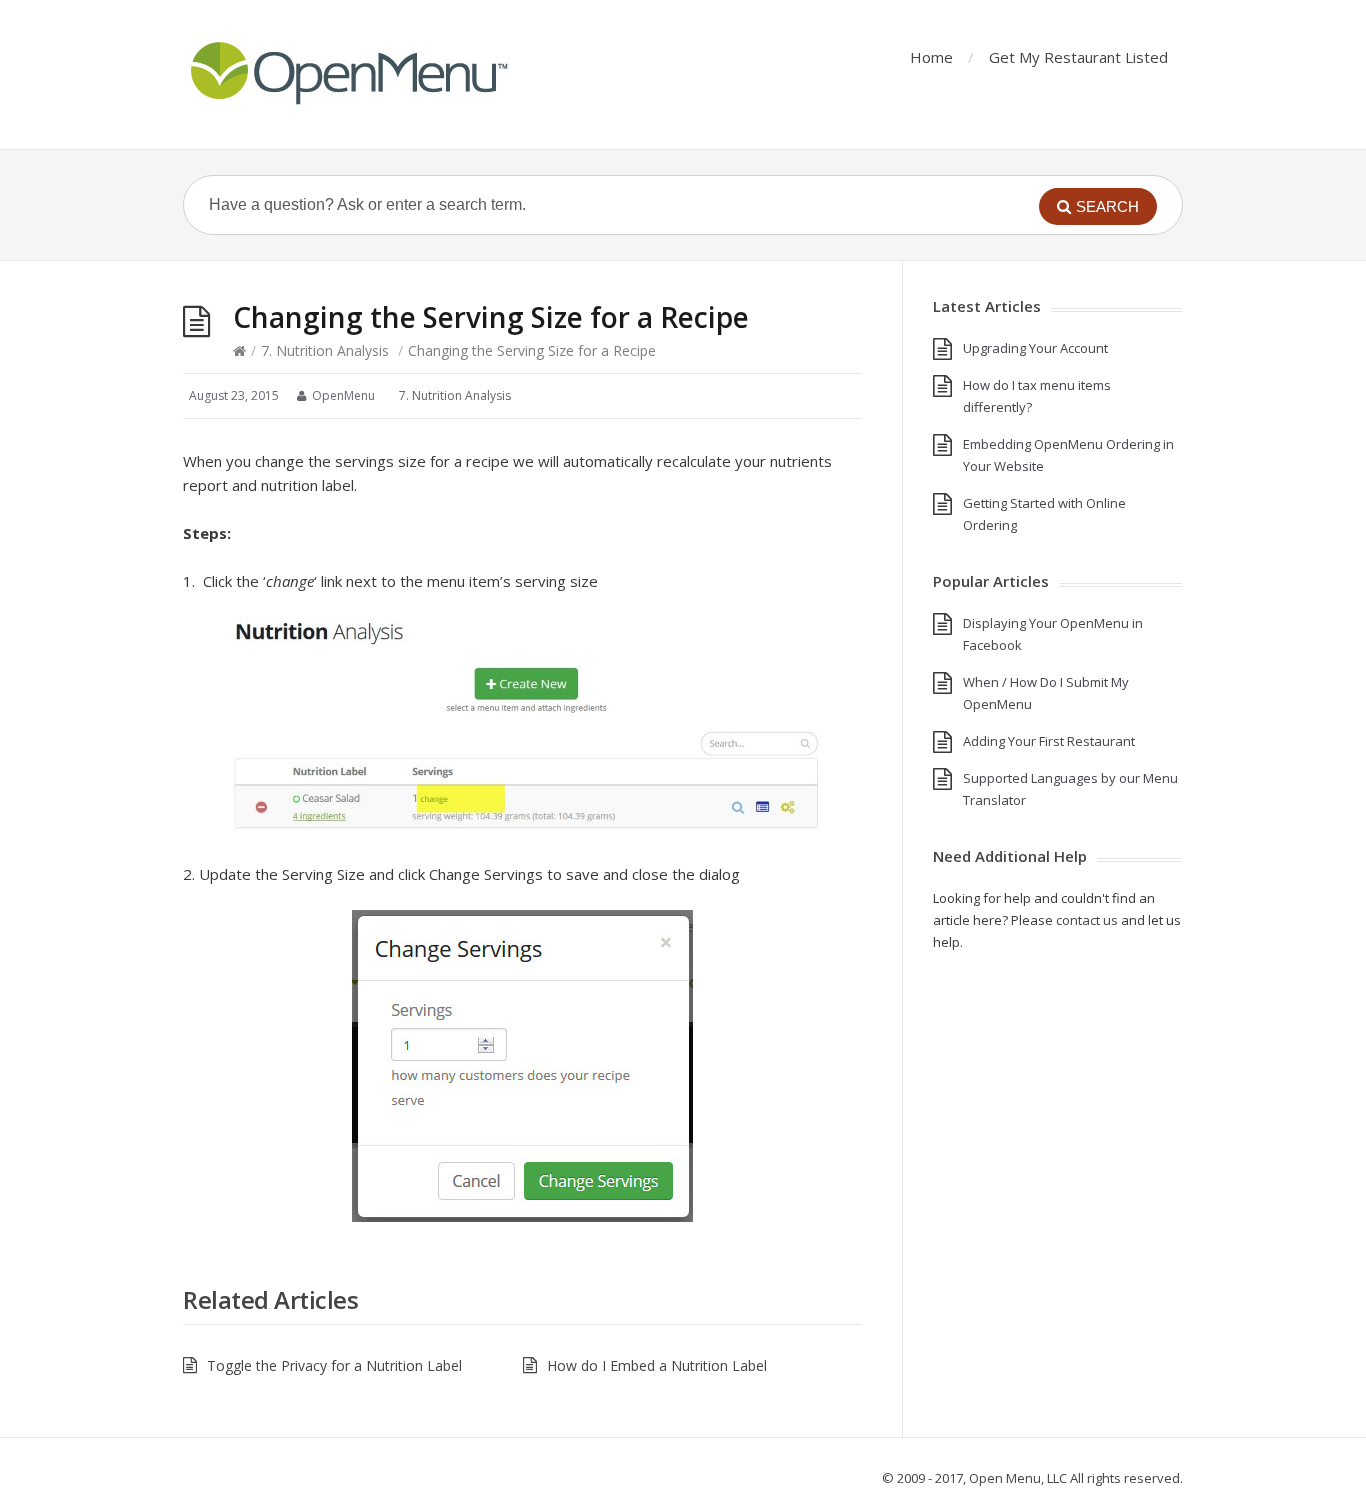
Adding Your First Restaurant (1049, 741)
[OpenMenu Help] (347, 74)
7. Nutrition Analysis (325, 350)
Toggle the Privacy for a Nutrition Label (334, 1365)
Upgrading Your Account (1035, 348)
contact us (1087, 920)
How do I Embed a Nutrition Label (657, 1365)
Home (931, 57)
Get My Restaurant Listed (1078, 57)
